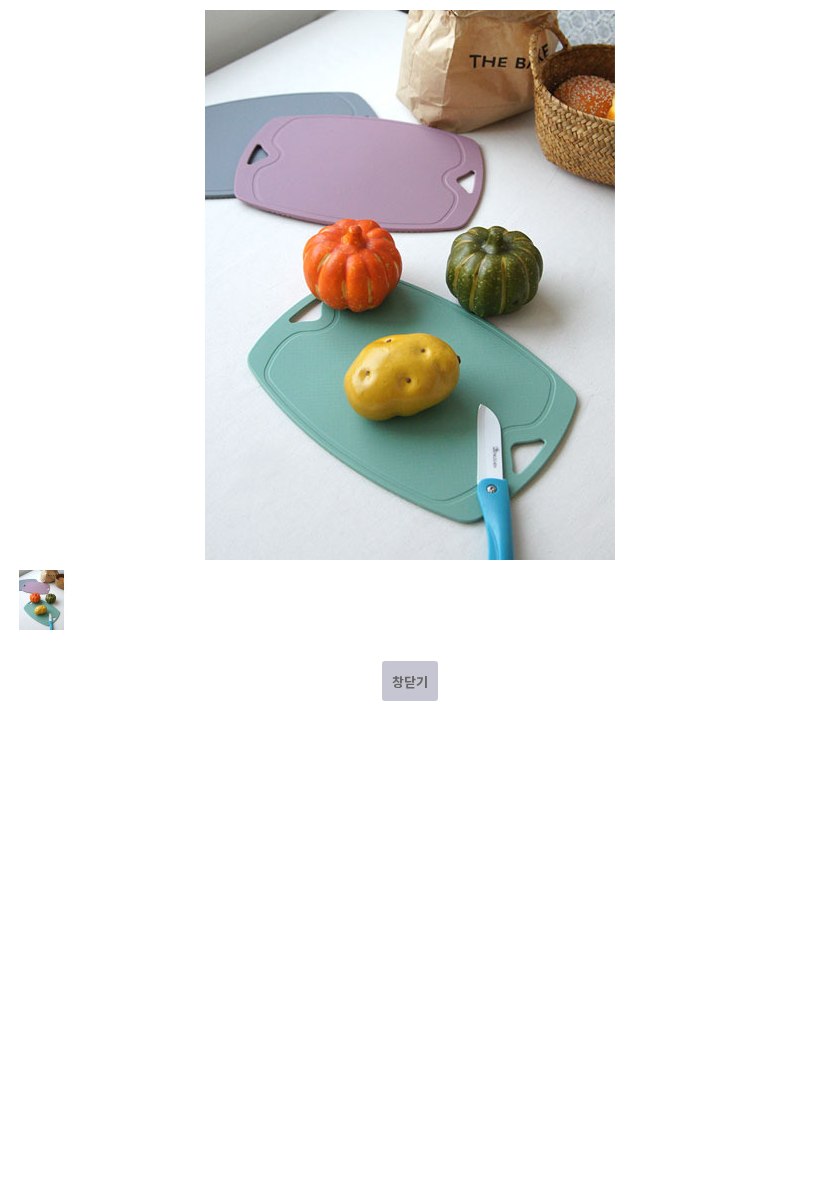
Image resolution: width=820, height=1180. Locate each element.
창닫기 (410, 681)
